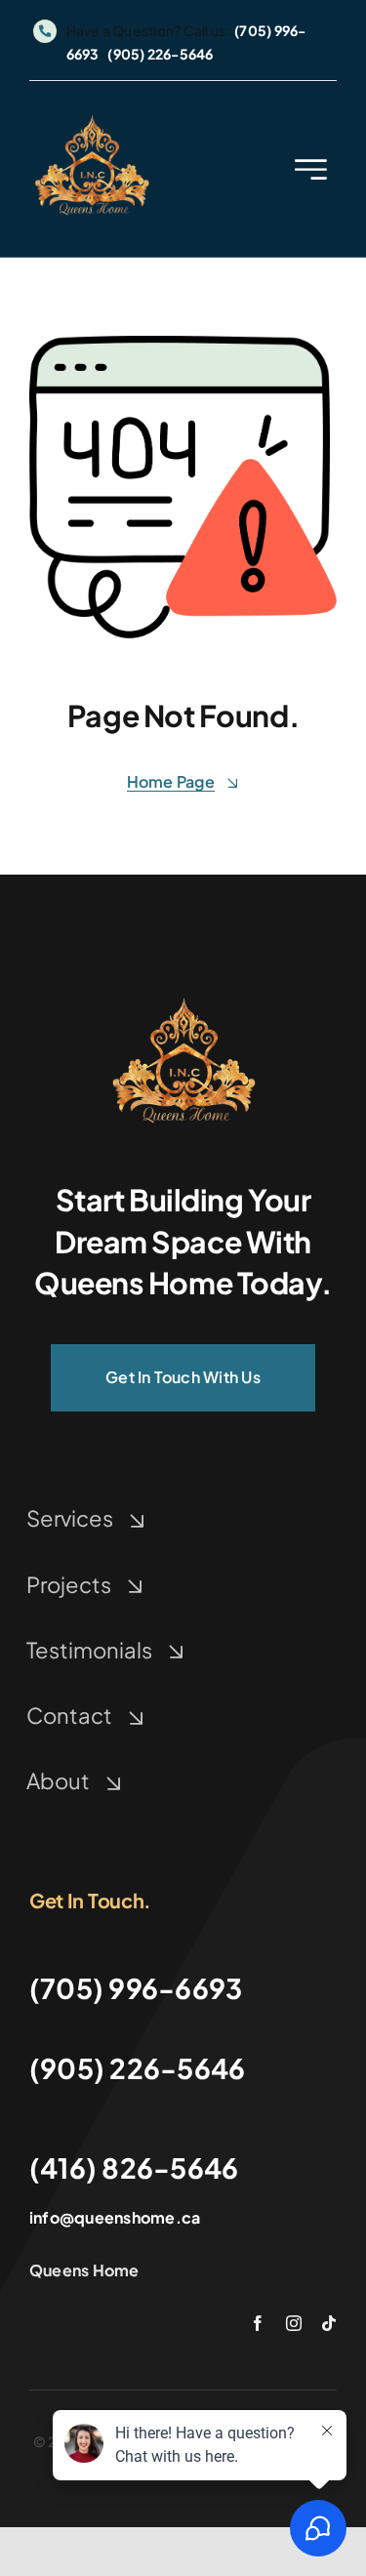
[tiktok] (329, 2323)
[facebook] (258, 2323)
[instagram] (294, 2323)
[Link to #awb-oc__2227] (311, 169)
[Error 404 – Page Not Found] (183, 999)
